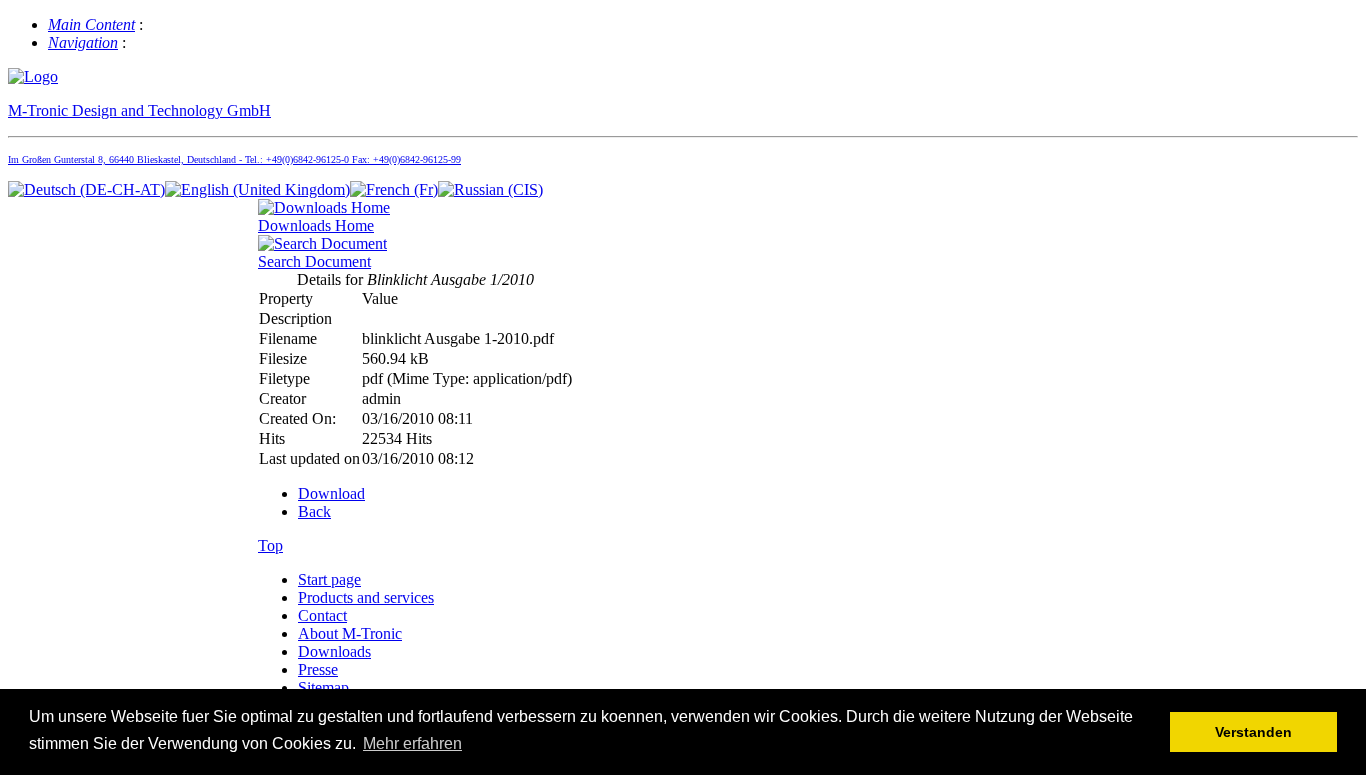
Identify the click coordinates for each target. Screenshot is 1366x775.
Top (270, 545)
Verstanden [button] (1253, 732)
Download (331, 493)
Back (314, 511)
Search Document (314, 261)
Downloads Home (316, 225)
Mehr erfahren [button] (412, 743)
